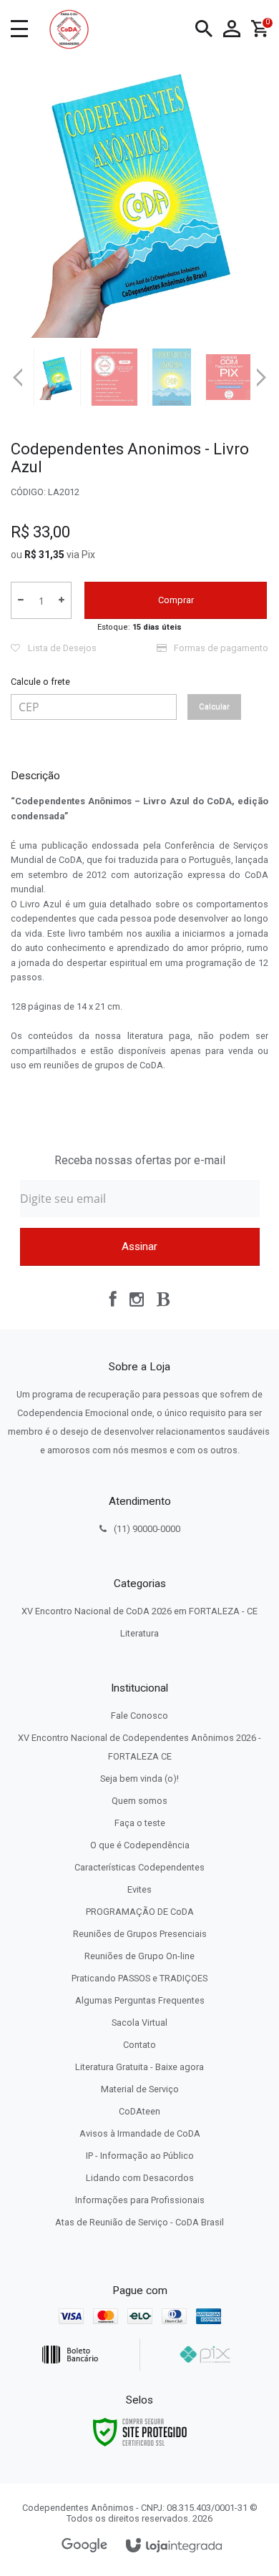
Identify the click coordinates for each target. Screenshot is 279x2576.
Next (261, 372)
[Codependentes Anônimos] (69, 29)
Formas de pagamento (220, 648)
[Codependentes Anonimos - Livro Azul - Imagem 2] (114, 377)
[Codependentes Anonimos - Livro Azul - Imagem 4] (229, 377)
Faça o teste (140, 1823)
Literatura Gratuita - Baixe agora (139, 2067)
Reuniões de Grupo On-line (139, 1956)
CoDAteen (139, 2111)
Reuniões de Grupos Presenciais (140, 1934)
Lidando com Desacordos (140, 2178)
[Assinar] (140, 1247)
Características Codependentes (139, 1867)
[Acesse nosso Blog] (163, 1299)
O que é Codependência (140, 1845)
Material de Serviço (140, 2089)
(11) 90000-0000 (147, 1529)
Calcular (214, 707)
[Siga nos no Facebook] (113, 1299)
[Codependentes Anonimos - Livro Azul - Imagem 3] (172, 377)
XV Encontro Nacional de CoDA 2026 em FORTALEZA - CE (139, 1611)
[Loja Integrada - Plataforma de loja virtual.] (174, 2546)
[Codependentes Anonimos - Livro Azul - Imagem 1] (57, 377)
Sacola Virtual (139, 2023)
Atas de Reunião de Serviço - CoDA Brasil (139, 2222)
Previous (18, 377)
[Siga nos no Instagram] (137, 1299)
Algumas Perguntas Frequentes (140, 2000)
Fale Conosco (139, 1716)
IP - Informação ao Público (140, 2156)
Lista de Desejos (61, 648)
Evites (139, 1889)
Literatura (139, 1633)
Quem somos (139, 1801)
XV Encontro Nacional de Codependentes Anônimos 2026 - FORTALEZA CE (139, 1747)
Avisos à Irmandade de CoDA (140, 2133)
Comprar (176, 600)
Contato (139, 2045)
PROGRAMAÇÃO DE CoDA (140, 1912)
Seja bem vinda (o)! (139, 1779)
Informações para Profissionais (140, 2200)
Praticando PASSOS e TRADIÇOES (139, 1978)
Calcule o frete (40, 682)
